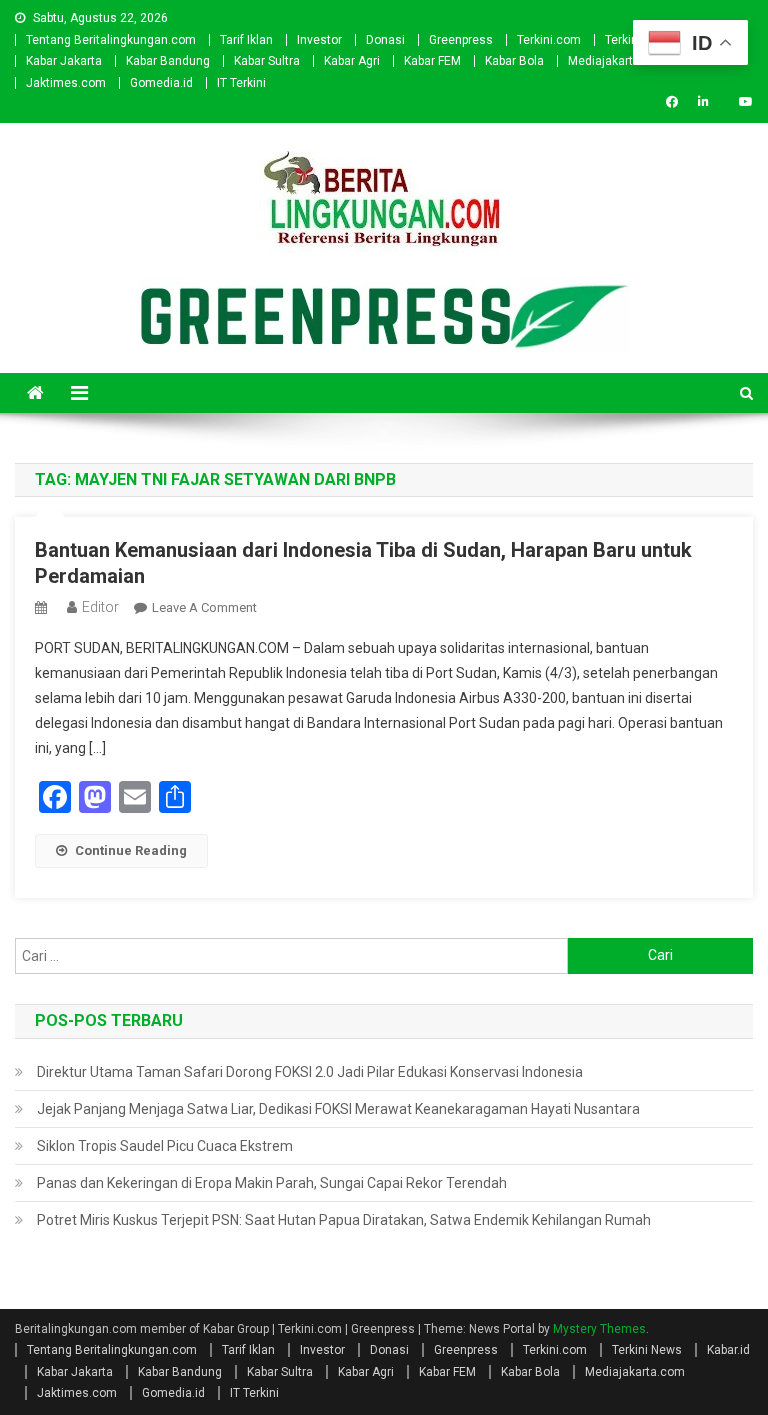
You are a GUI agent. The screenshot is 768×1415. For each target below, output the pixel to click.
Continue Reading (131, 850)
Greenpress (461, 40)
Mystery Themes (599, 1329)
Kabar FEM (432, 61)
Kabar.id (728, 1350)
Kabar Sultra (267, 61)
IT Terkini (241, 83)
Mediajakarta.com (618, 61)
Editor (100, 607)
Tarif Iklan (246, 40)
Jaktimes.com (66, 83)
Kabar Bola (514, 61)
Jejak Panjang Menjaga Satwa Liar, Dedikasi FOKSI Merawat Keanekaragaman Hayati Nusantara (338, 1109)
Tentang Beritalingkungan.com (111, 40)
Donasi (385, 40)
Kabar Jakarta (64, 61)
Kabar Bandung (168, 61)
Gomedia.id (161, 83)
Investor (319, 40)
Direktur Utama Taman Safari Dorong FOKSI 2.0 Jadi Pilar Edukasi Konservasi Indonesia (310, 1072)
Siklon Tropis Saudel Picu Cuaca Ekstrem (165, 1146)
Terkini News (647, 1350)
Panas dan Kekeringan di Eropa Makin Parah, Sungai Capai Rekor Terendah (272, 1183)
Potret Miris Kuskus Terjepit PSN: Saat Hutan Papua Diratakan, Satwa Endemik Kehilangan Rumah (344, 1220)
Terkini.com (549, 40)
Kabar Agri (352, 61)
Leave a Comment (204, 607)
